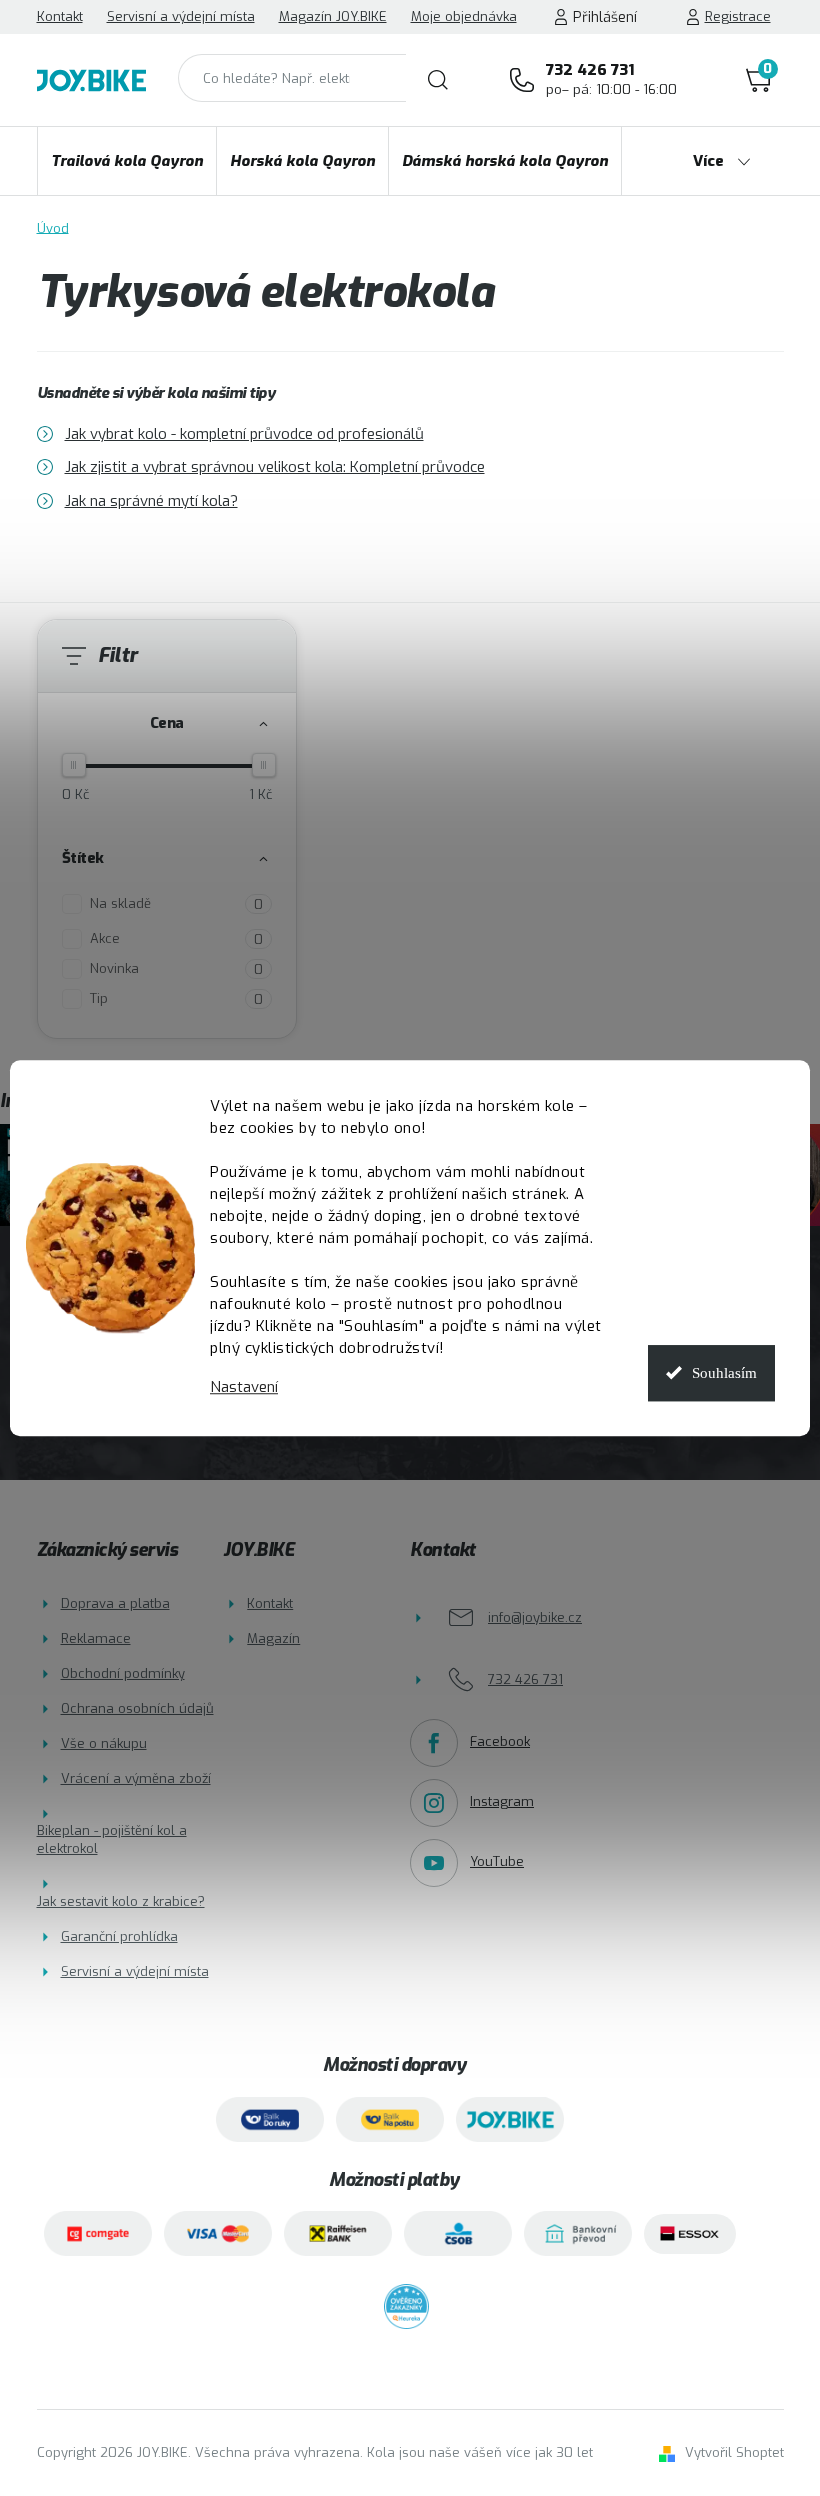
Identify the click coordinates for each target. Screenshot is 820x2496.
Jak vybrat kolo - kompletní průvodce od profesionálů (244, 434)
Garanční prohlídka (119, 1936)
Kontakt (60, 16)
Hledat (438, 80)
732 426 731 (611, 79)
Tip (176, 999)
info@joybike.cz (535, 1617)
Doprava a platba (115, 1603)
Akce (176, 939)
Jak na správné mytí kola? (151, 501)
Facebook (500, 1741)
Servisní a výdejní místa (181, 16)
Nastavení (244, 1387)
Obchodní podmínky (123, 1673)
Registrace (738, 16)
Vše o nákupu (104, 1743)
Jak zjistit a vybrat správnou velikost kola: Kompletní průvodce (275, 467)
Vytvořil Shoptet (734, 2452)
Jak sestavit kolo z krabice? (121, 1901)
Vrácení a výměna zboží (136, 1778)
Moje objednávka (464, 16)
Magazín (273, 1638)
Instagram (502, 1801)
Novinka (176, 969)
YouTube (497, 1861)
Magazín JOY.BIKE (333, 16)
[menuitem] (127, 161)
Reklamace (96, 1638)
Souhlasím (724, 1373)
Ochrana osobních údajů (137, 1708)
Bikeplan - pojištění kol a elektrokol (112, 1839)
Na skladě (176, 904)
